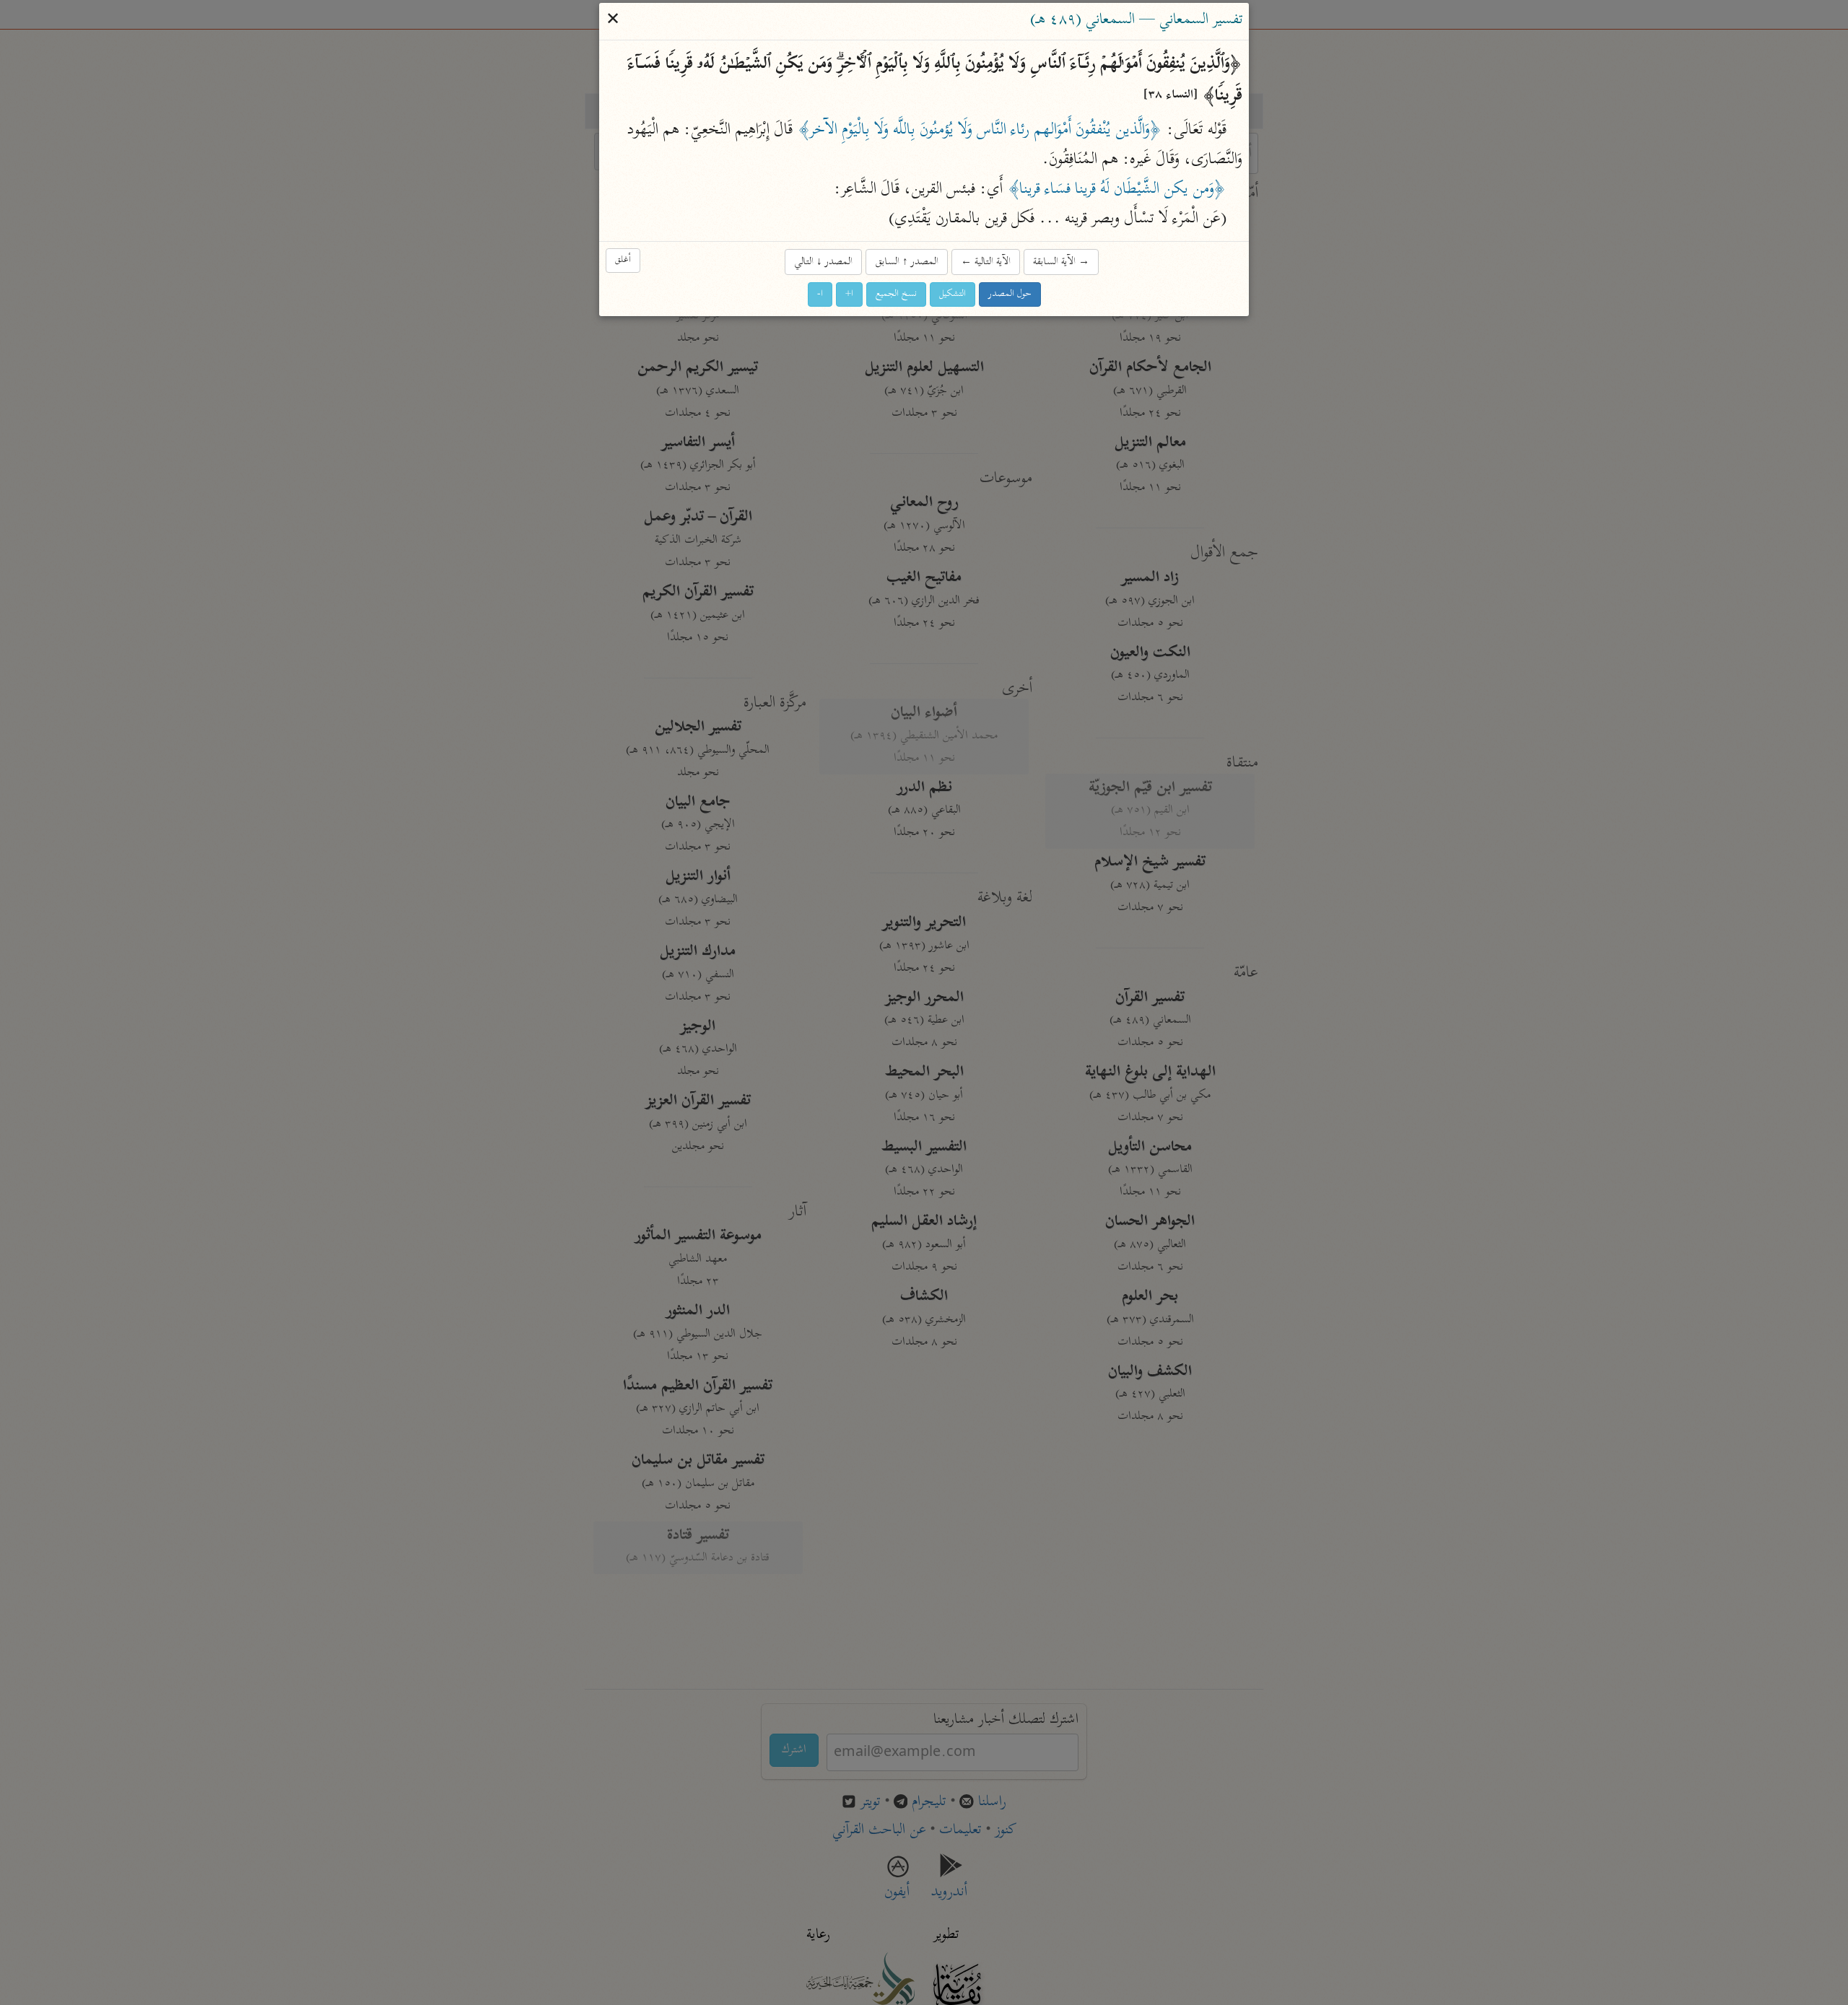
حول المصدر (1010, 294)
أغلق (623, 260)
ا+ (849, 294)
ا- (820, 294)
